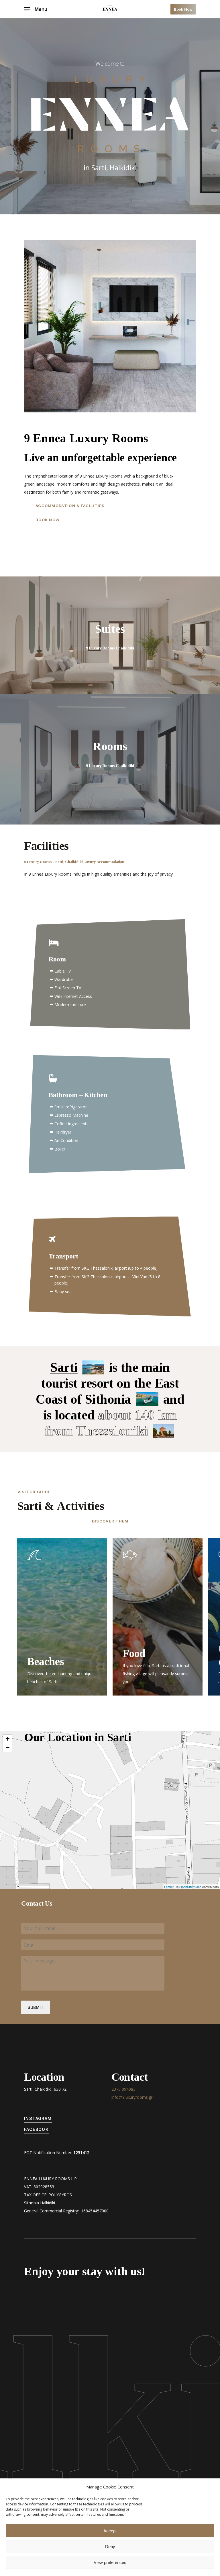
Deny (110, 2547)
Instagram (38, 2118)
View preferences (110, 2562)
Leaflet (169, 1887)
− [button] (8, 1747)
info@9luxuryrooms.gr (132, 2097)
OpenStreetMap (190, 1887)
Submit (36, 2007)
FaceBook (36, 2129)
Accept (110, 2531)
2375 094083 (123, 2089)
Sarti (64, 1367)
